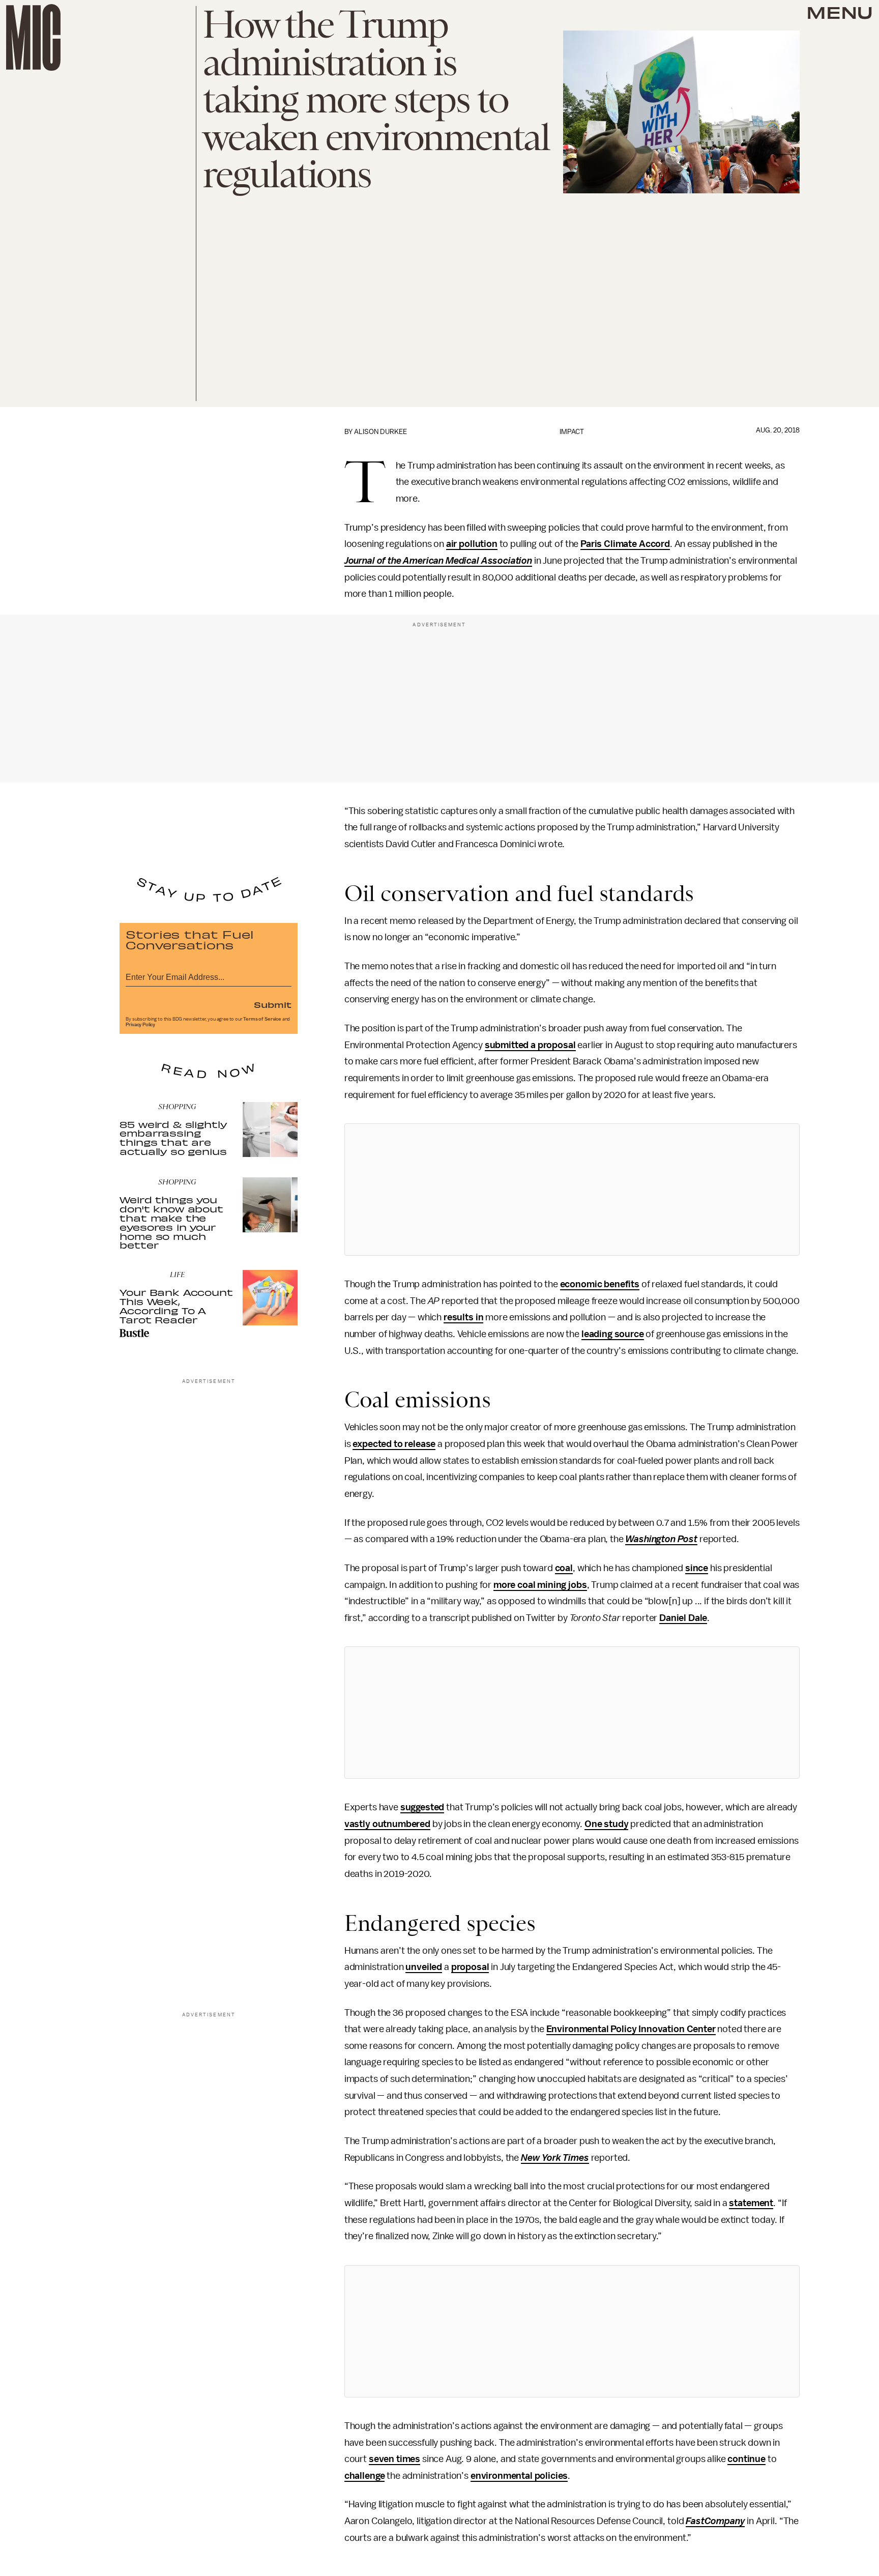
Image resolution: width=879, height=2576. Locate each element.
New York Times (555, 2158)
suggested (422, 1807)
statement (751, 2203)
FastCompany (715, 2521)
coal (564, 1568)
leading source (613, 1334)
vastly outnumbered (387, 1824)
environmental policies (519, 2476)
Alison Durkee (380, 432)
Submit (273, 1004)
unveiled (424, 1967)
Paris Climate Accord (625, 544)
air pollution (472, 544)
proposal (470, 1967)
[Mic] (33, 37)
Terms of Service (262, 1019)
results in (463, 1317)
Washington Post (661, 1539)
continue (746, 2459)
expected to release (394, 1444)
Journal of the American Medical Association (438, 561)
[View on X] (572, 1190)
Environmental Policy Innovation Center (631, 2029)
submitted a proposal (530, 1045)
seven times (394, 2459)
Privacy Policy (140, 1025)
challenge (365, 2476)
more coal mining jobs (540, 1585)
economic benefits (600, 1284)
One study (607, 1824)
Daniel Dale (683, 1618)
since (697, 1568)
